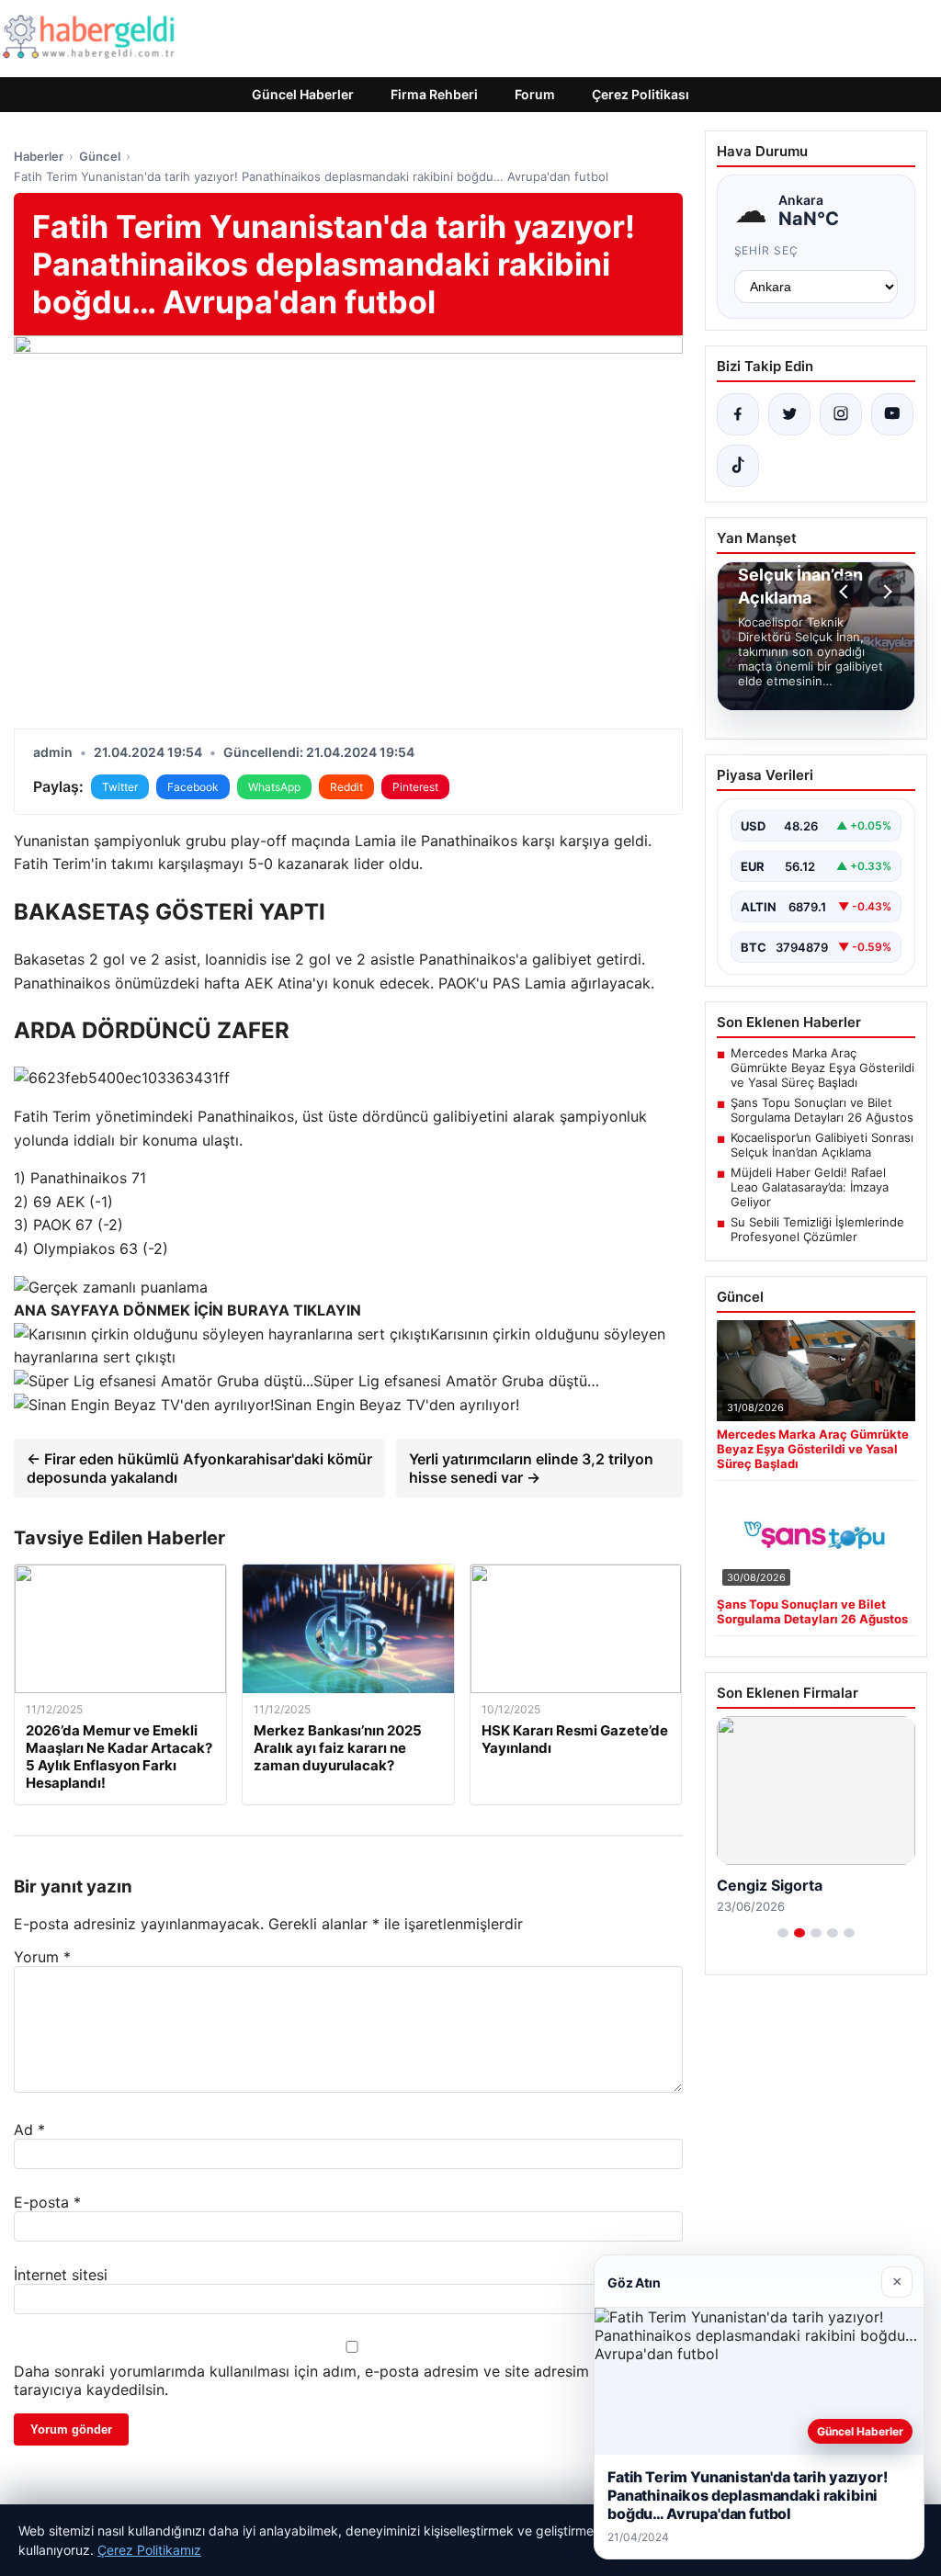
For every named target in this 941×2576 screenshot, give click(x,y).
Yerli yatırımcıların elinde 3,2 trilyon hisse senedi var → (531, 1468)
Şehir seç (767, 250)
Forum (535, 94)
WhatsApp (274, 787)
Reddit (346, 787)
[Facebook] (738, 414)
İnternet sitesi (61, 2275)
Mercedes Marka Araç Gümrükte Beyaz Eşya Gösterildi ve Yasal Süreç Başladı (822, 1068)
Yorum (42, 1957)
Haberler (39, 156)
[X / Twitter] (789, 414)
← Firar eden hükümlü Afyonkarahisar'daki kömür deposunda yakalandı (199, 1468)
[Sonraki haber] (885, 592)
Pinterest (415, 787)
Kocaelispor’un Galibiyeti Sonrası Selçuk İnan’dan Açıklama (822, 1145)
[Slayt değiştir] (783, 1933)
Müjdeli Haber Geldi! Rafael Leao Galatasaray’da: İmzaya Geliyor (810, 1187)
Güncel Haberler (303, 94)
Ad (29, 2130)
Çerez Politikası (641, 94)
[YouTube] (892, 414)
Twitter (120, 787)
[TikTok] (738, 466)
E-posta (47, 2202)
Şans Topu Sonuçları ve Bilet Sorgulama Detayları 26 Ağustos (822, 1110)
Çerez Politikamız (149, 2550)
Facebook (193, 787)
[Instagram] (841, 414)
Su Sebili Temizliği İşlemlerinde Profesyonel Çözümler (817, 1229)
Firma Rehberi (434, 94)
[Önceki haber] (846, 592)
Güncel (100, 156)
